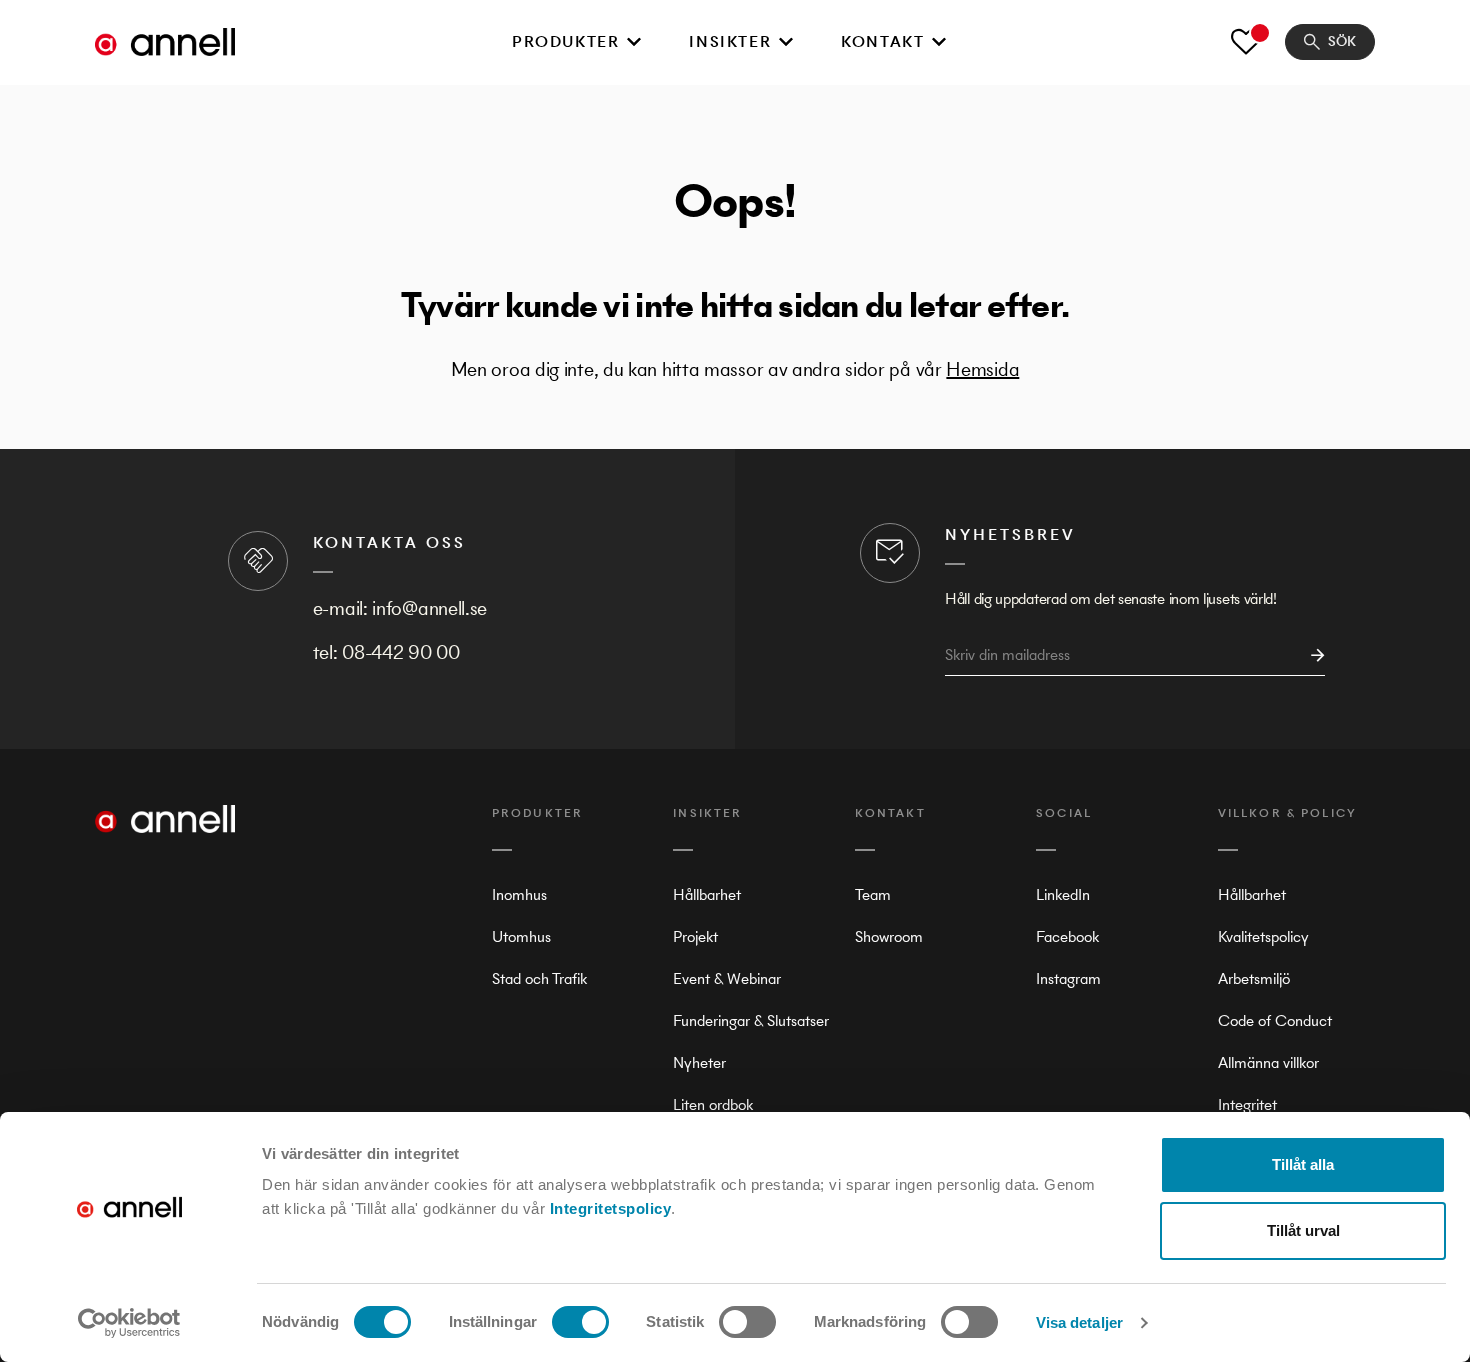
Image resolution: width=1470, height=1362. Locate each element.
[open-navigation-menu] (634, 42)
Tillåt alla (1303, 1164)
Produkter (565, 41)
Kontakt (882, 41)
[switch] (580, 1322)
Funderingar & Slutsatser (751, 1020)
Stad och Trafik (539, 978)
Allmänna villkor (1268, 1062)
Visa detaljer (1079, 1322)
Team (873, 894)
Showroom (889, 936)
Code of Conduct (1275, 1020)
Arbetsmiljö (1254, 978)
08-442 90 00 (400, 652)
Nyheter (699, 1062)
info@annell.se (429, 608)
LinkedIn (1063, 894)
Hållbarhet (707, 894)
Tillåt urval (1303, 1230)
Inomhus (519, 894)
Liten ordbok (713, 1104)
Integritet (1247, 1104)
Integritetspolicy (611, 1208)
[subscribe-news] (1312, 655)
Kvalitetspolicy (1263, 936)
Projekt (695, 936)
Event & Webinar (727, 978)
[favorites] (1246, 42)
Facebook (1067, 936)
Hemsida (982, 369)
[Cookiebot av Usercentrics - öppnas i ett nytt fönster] (129, 1323)
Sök (1342, 41)
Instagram (1068, 978)
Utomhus (521, 936)
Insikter (730, 41)
